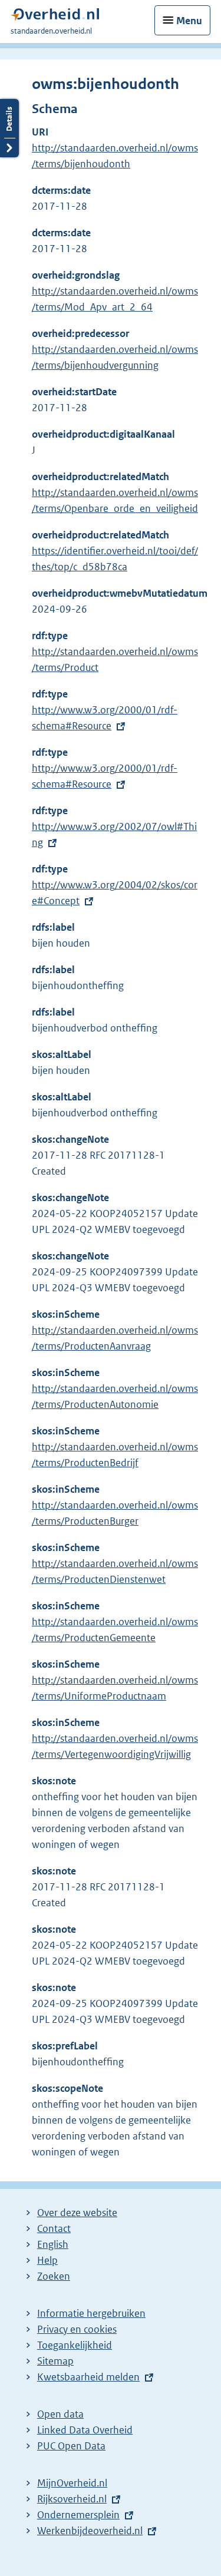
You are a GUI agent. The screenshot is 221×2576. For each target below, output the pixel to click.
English (53, 2244)
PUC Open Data (71, 2446)
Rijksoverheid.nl (72, 2499)
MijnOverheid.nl (72, 2483)
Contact (54, 2228)
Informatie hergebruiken (91, 2313)
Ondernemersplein (78, 2515)
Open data (60, 2414)
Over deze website (77, 2213)
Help (47, 2260)
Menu (189, 21)
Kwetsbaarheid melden (88, 2377)
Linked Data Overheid (85, 2430)
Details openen (9, 128)
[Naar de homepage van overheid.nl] (55, 17)
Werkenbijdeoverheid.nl (90, 2531)
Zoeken (54, 2276)
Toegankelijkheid (75, 2345)
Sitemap (55, 2361)
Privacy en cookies (77, 2329)
